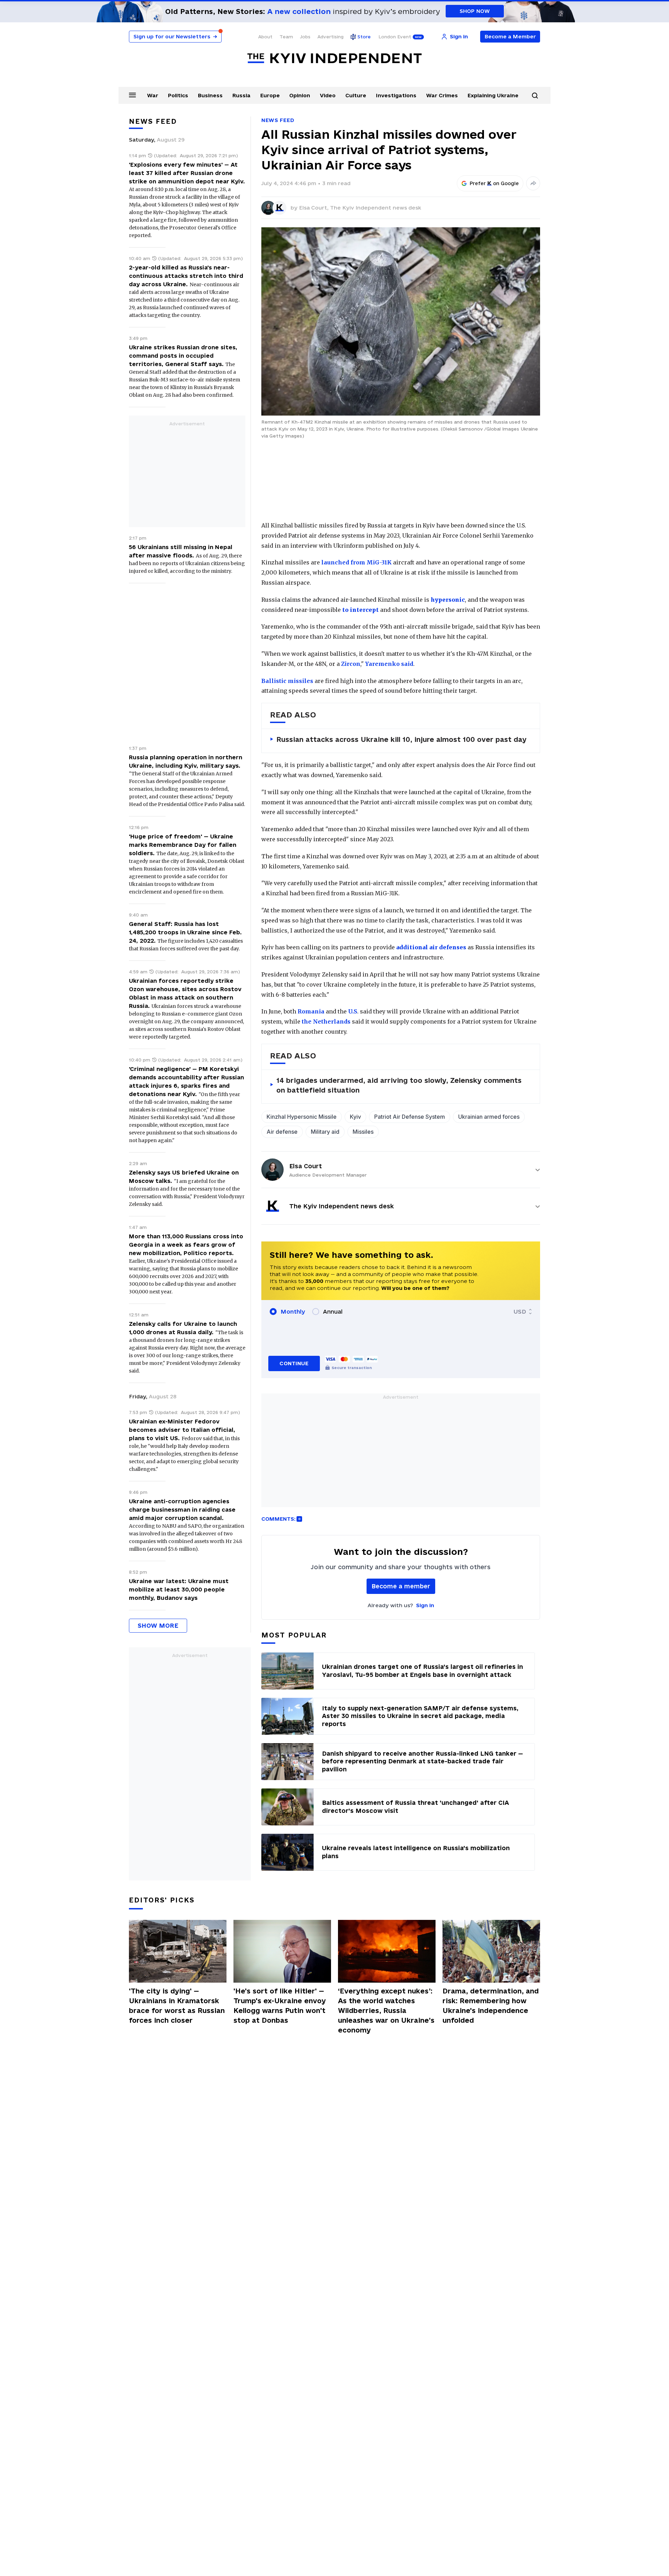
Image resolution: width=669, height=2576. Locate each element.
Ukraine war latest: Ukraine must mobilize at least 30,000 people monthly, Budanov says (179, 1589)
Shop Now (475, 11)
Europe (270, 95)
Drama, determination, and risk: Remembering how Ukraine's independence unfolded (491, 2006)
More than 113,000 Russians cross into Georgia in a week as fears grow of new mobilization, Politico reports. (186, 1245)
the (307, 1021)
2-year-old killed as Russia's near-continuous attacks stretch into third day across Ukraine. (186, 276)
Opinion (300, 95)
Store (364, 37)
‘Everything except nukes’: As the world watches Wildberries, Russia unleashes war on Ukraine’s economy (386, 2011)
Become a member (401, 1586)
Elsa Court (306, 1166)
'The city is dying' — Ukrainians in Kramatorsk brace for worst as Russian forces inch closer (177, 2006)
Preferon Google (494, 183)
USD (520, 1312)
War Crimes (442, 95)
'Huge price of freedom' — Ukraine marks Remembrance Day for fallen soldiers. (183, 845)
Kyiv (355, 1117)
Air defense (282, 1132)
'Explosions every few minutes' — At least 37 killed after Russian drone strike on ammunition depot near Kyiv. (187, 173)
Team (286, 37)
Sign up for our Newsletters (175, 36)
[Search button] (535, 96)
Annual (333, 1312)
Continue (294, 1363)
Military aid (325, 1132)
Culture (356, 95)
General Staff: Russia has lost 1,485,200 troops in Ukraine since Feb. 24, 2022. (185, 932)
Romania (311, 1011)
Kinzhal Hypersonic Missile (302, 1117)
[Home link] (334, 58)
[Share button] (533, 183)
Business (210, 95)
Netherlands (332, 1021)
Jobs (305, 37)
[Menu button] (132, 95)
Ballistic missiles (287, 681)
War (153, 95)
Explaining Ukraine (493, 95)
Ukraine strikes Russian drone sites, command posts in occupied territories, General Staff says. (183, 356)
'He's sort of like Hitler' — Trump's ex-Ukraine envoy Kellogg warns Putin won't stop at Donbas (280, 2006)
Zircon (351, 664)
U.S (353, 1011)
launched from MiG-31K (356, 562)
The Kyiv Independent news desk (376, 208)
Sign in (425, 1605)
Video (328, 95)
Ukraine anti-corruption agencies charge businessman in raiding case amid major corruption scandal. (182, 1510)
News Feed (278, 120)
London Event (395, 37)
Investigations (396, 95)
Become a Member (510, 36)
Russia (241, 95)
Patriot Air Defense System (410, 1117)
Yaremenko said (389, 664)
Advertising (330, 37)
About (265, 37)
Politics (178, 95)
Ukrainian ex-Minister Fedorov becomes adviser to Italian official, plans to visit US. (182, 1430)
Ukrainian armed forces (489, 1117)
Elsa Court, (314, 208)
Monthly (293, 1312)
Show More (158, 1625)
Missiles (363, 1132)
